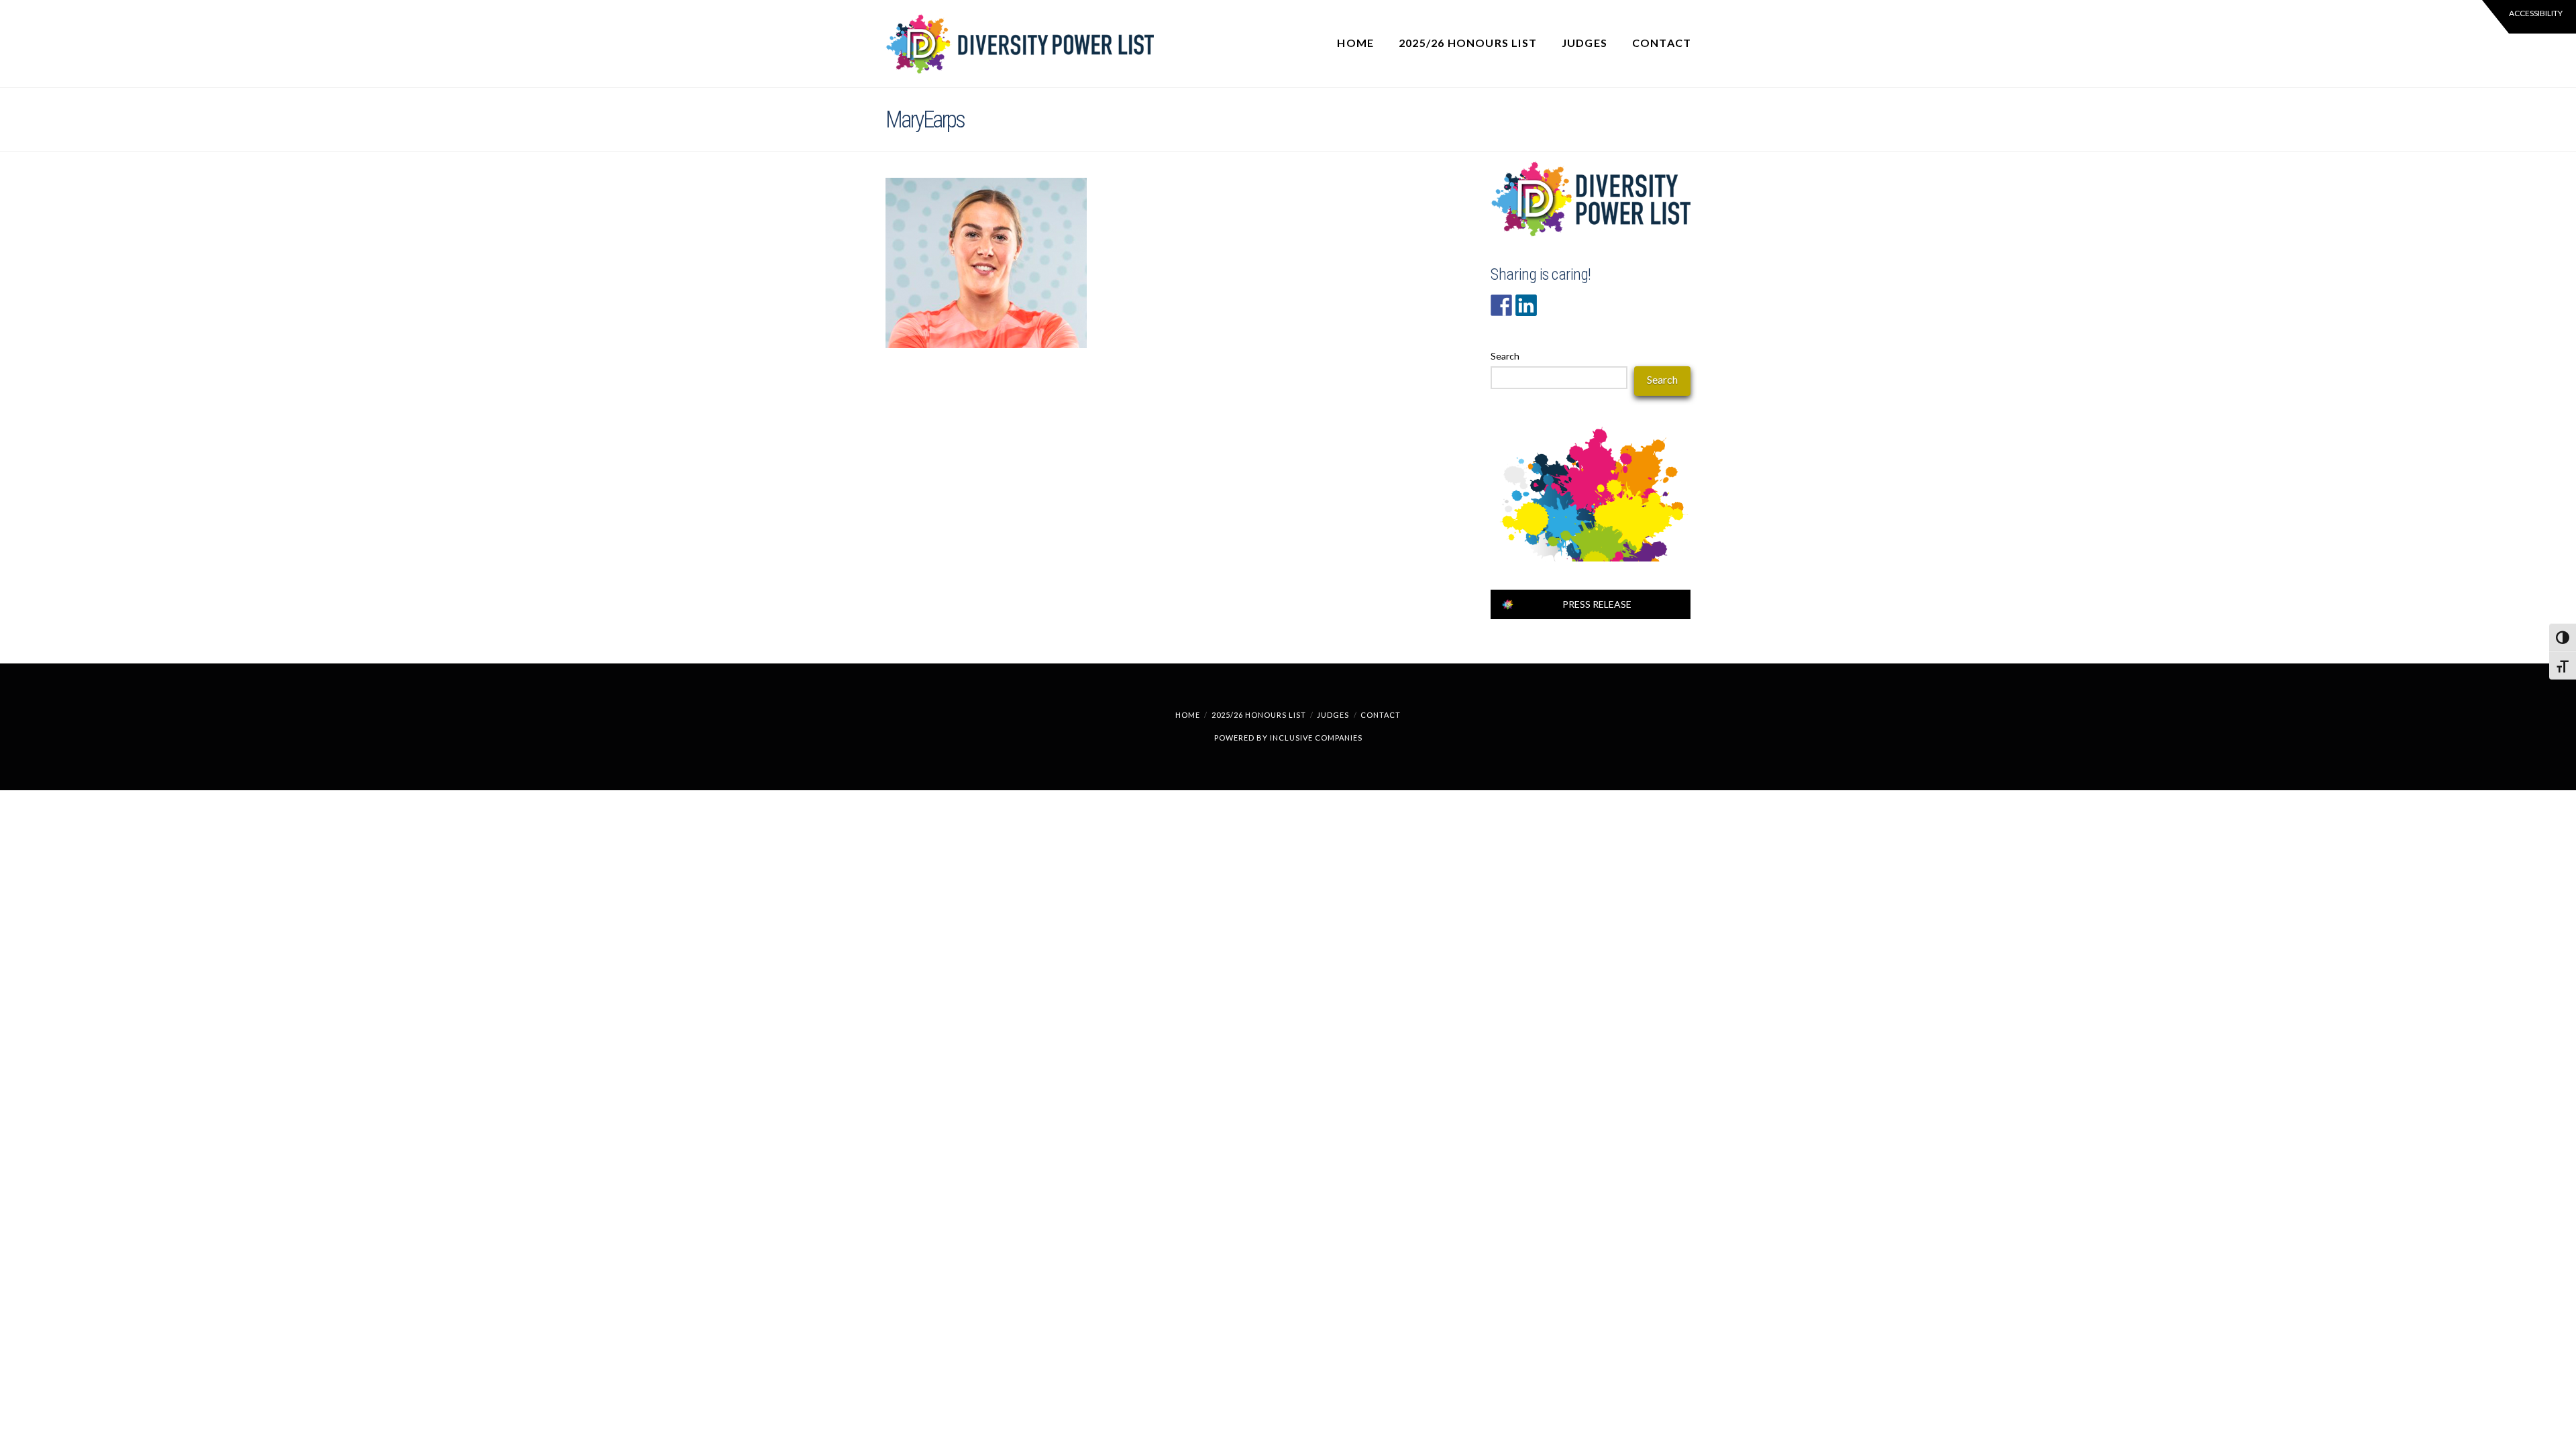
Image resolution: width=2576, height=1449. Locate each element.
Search (1505, 356)
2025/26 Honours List (1259, 715)
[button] (2529, 17)
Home (1188, 715)
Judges (1333, 715)
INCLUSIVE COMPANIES (1316, 738)
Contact (1381, 715)
